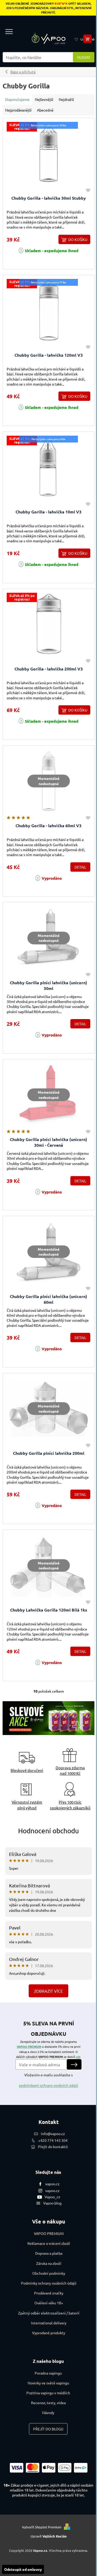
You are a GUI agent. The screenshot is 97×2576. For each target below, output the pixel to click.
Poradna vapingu (48, 2373)
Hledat (84, 57)
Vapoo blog (52, 2203)
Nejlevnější (44, 99)
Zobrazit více (48, 1991)
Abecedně (45, 110)
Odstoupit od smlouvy (23, 2569)
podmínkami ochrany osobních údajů (48, 2085)
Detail (80, 867)
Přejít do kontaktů (53, 2147)
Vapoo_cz (52, 2197)
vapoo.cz (52, 2184)
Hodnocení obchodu (48, 1831)
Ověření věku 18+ (49, 2303)
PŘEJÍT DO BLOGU (48, 2429)
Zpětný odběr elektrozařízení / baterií (49, 2313)
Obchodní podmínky (49, 2273)
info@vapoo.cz (53, 2134)
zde (78, 2057)
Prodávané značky (49, 2293)
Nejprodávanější (18, 110)
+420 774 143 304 (53, 2140)
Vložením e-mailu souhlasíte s (48, 2080)
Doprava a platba (49, 2253)
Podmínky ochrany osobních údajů (49, 2283)
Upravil (49, 2536)
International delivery (49, 2323)
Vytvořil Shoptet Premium (42, 2527)
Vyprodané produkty (49, 2333)
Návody (48, 2412)
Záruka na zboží (49, 2263)
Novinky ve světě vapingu (48, 2383)
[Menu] (9, 32)
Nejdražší (66, 99)
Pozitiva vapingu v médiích (48, 2393)
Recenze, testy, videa (48, 2403)
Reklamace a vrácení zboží (49, 2243)
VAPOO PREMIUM (29, 2046)
